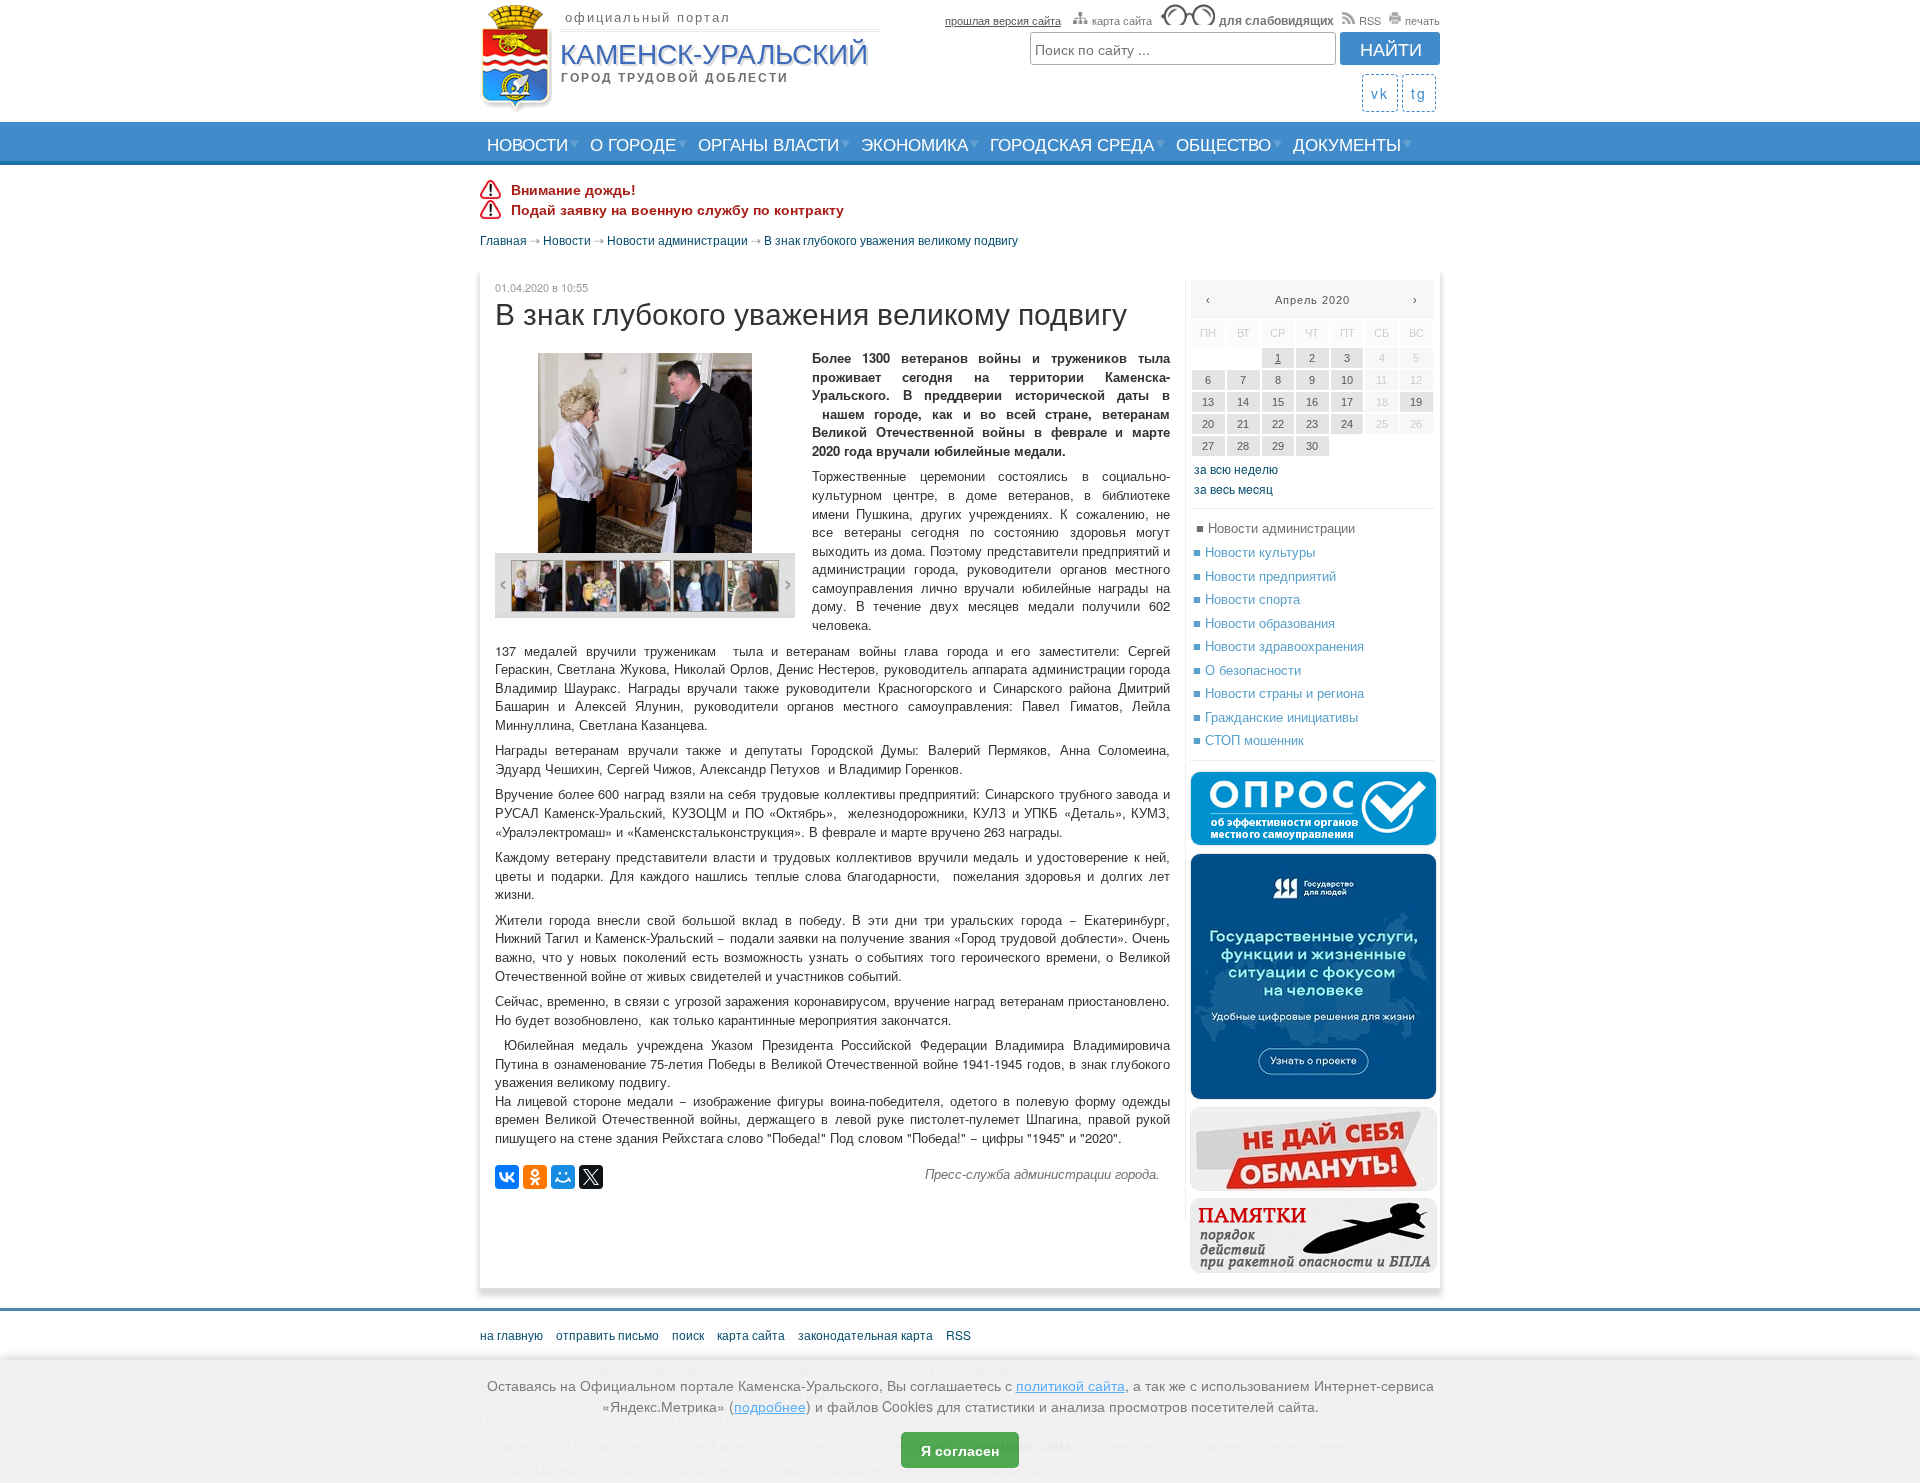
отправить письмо (607, 1334)
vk (1380, 93)
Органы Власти (768, 143)
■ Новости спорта (1246, 598)
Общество (1223, 143)
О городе (633, 143)
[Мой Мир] (563, 1177)
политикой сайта (1070, 1385)
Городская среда (1072, 143)
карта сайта (1122, 20)
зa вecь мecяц (1233, 488)
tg (1419, 93)
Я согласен (960, 1450)
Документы (1347, 143)
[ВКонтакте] (507, 1177)
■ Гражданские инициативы (1275, 716)
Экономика (914, 143)
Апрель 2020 (1312, 300)
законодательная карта (865, 1334)
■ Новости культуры (1254, 551)
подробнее (770, 1406)
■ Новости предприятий (1264, 575)
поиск (688, 1334)
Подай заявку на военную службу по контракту (677, 210)
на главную (511, 1334)
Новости (527, 143)
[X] (591, 1177)
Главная (503, 239)
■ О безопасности (1247, 669)
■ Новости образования (1264, 622)
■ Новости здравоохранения (1278, 645)
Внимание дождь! (573, 190)
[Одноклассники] (535, 1177)
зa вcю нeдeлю (1236, 468)
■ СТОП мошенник (1248, 739)
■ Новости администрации (1275, 527)
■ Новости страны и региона (1278, 692)
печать (1422, 20)
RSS (1370, 20)
